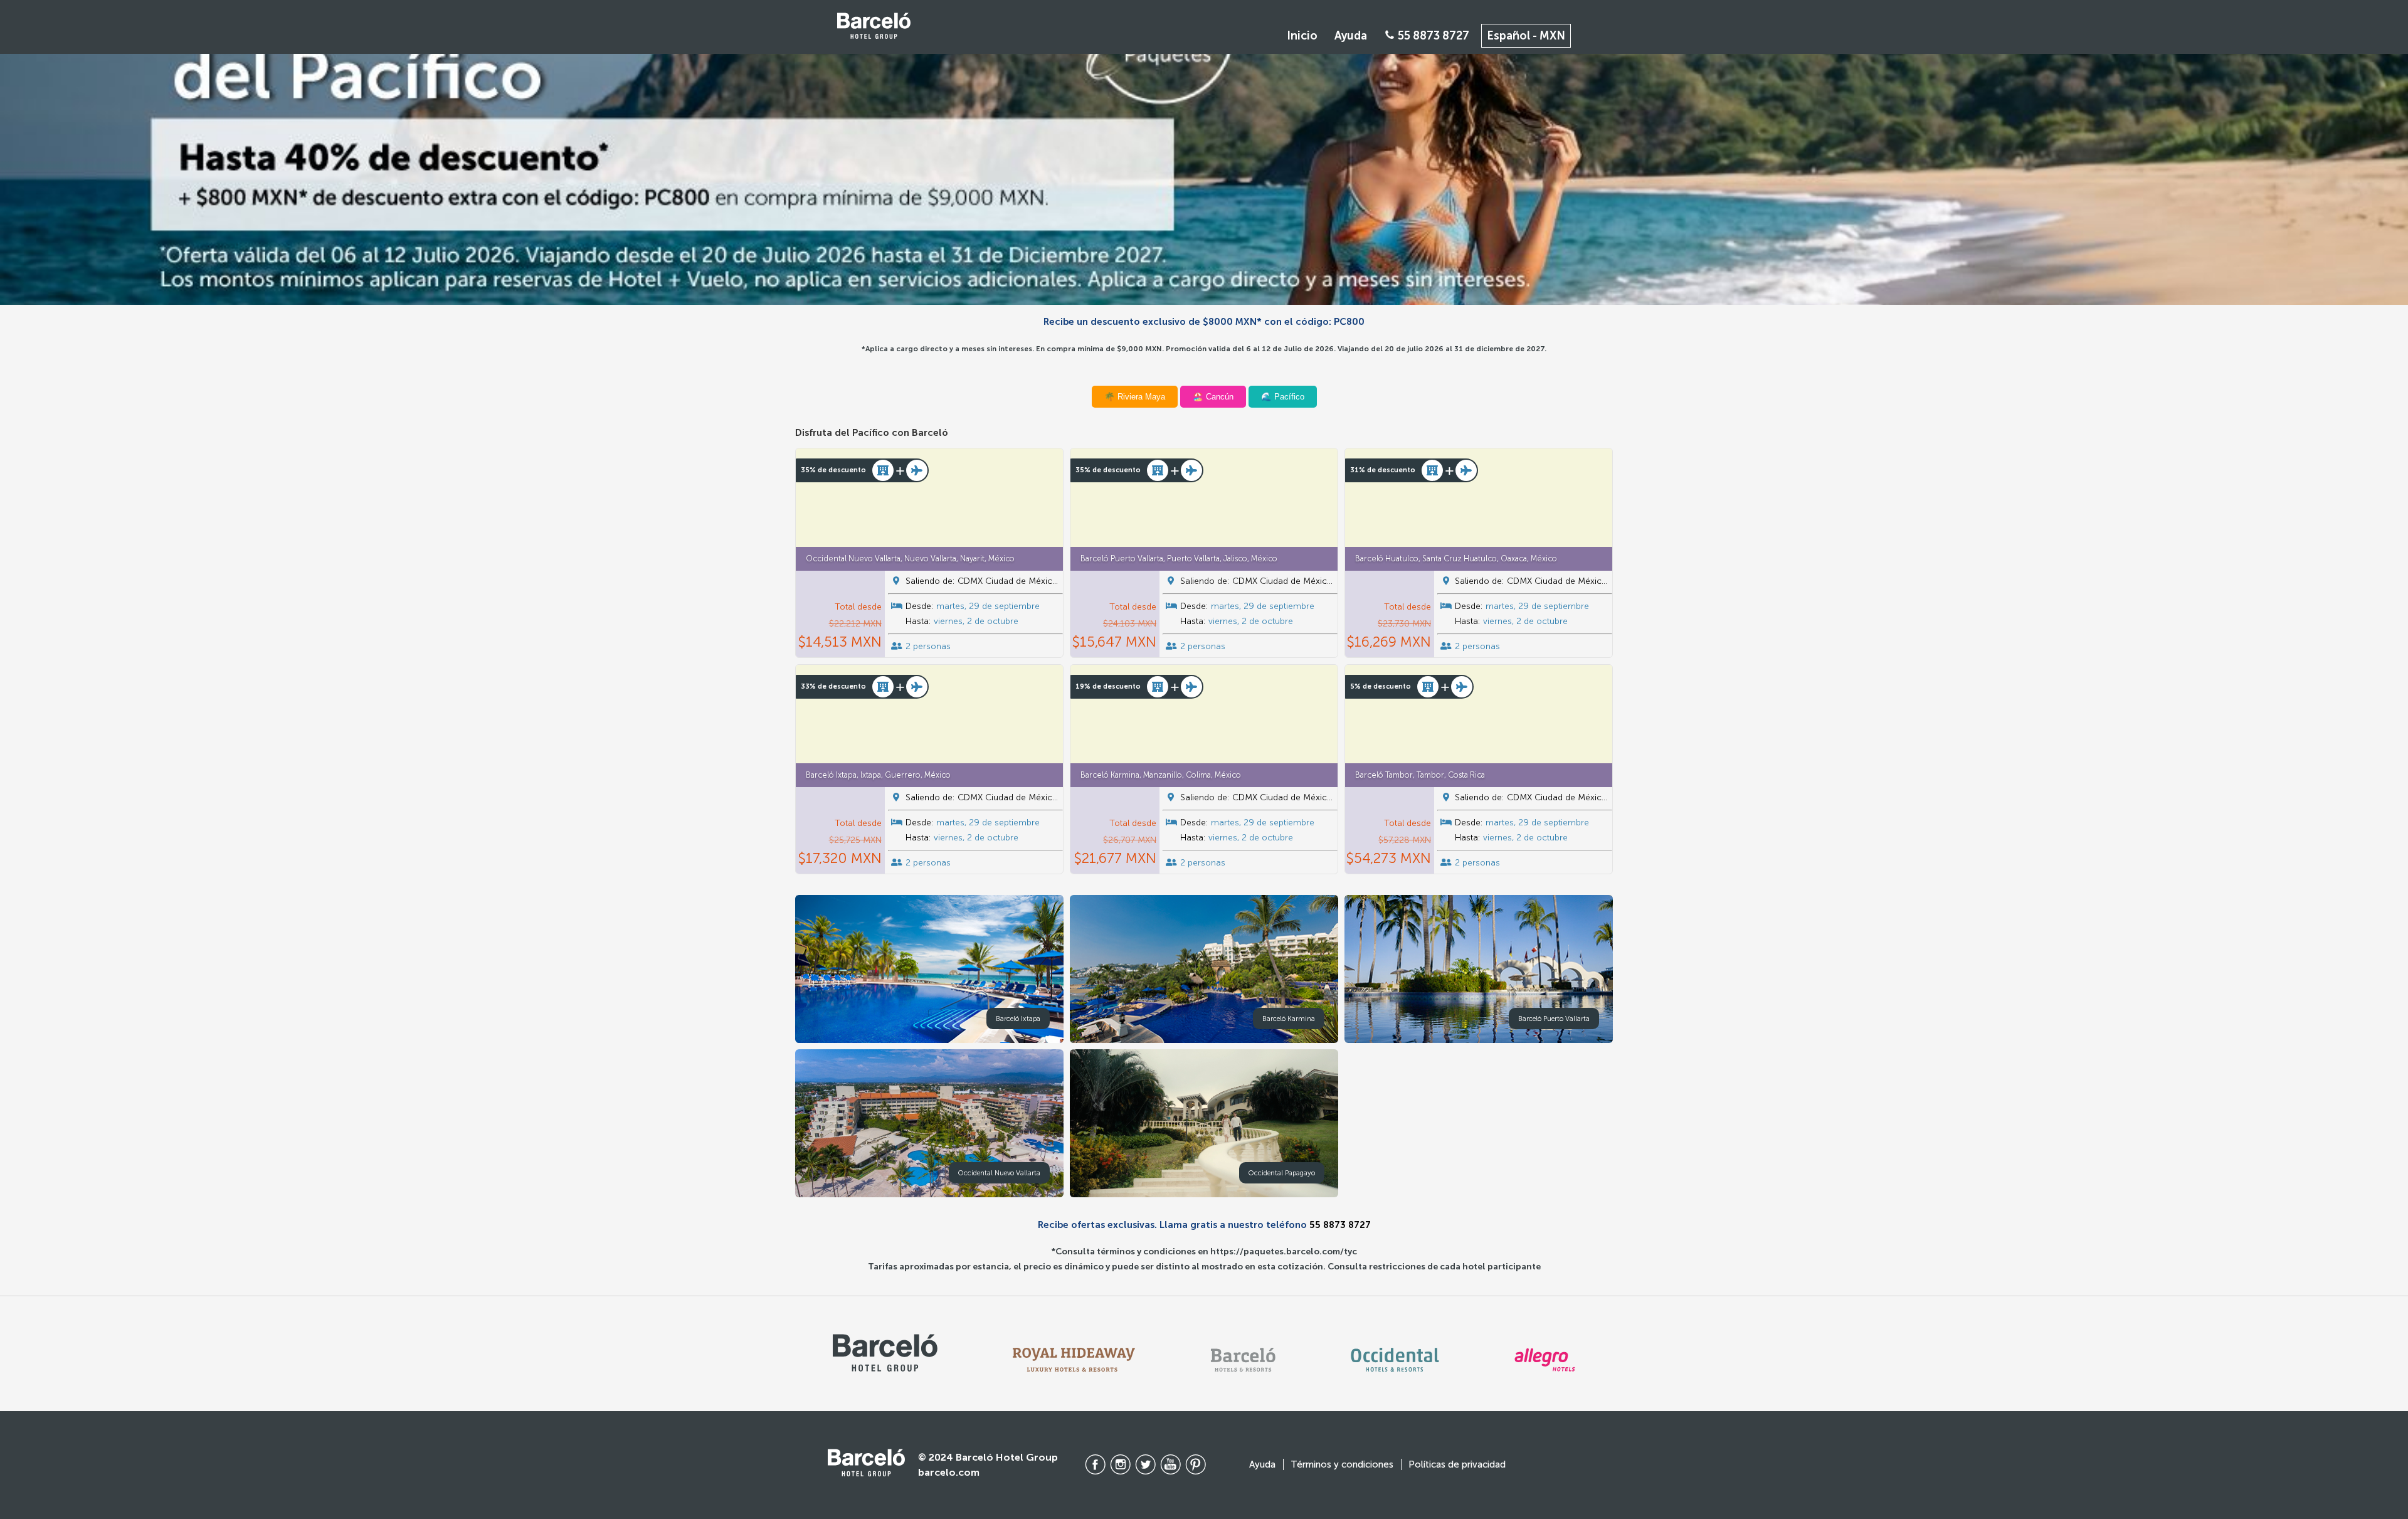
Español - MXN (1526, 36)
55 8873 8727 (1432, 36)
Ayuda (1351, 36)
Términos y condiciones (1342, 1464)
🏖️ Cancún (1213, 397)
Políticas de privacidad (1457, 1464)
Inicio (1302, 36)
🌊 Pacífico (1283, 397)
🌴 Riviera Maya (1135, 397)
